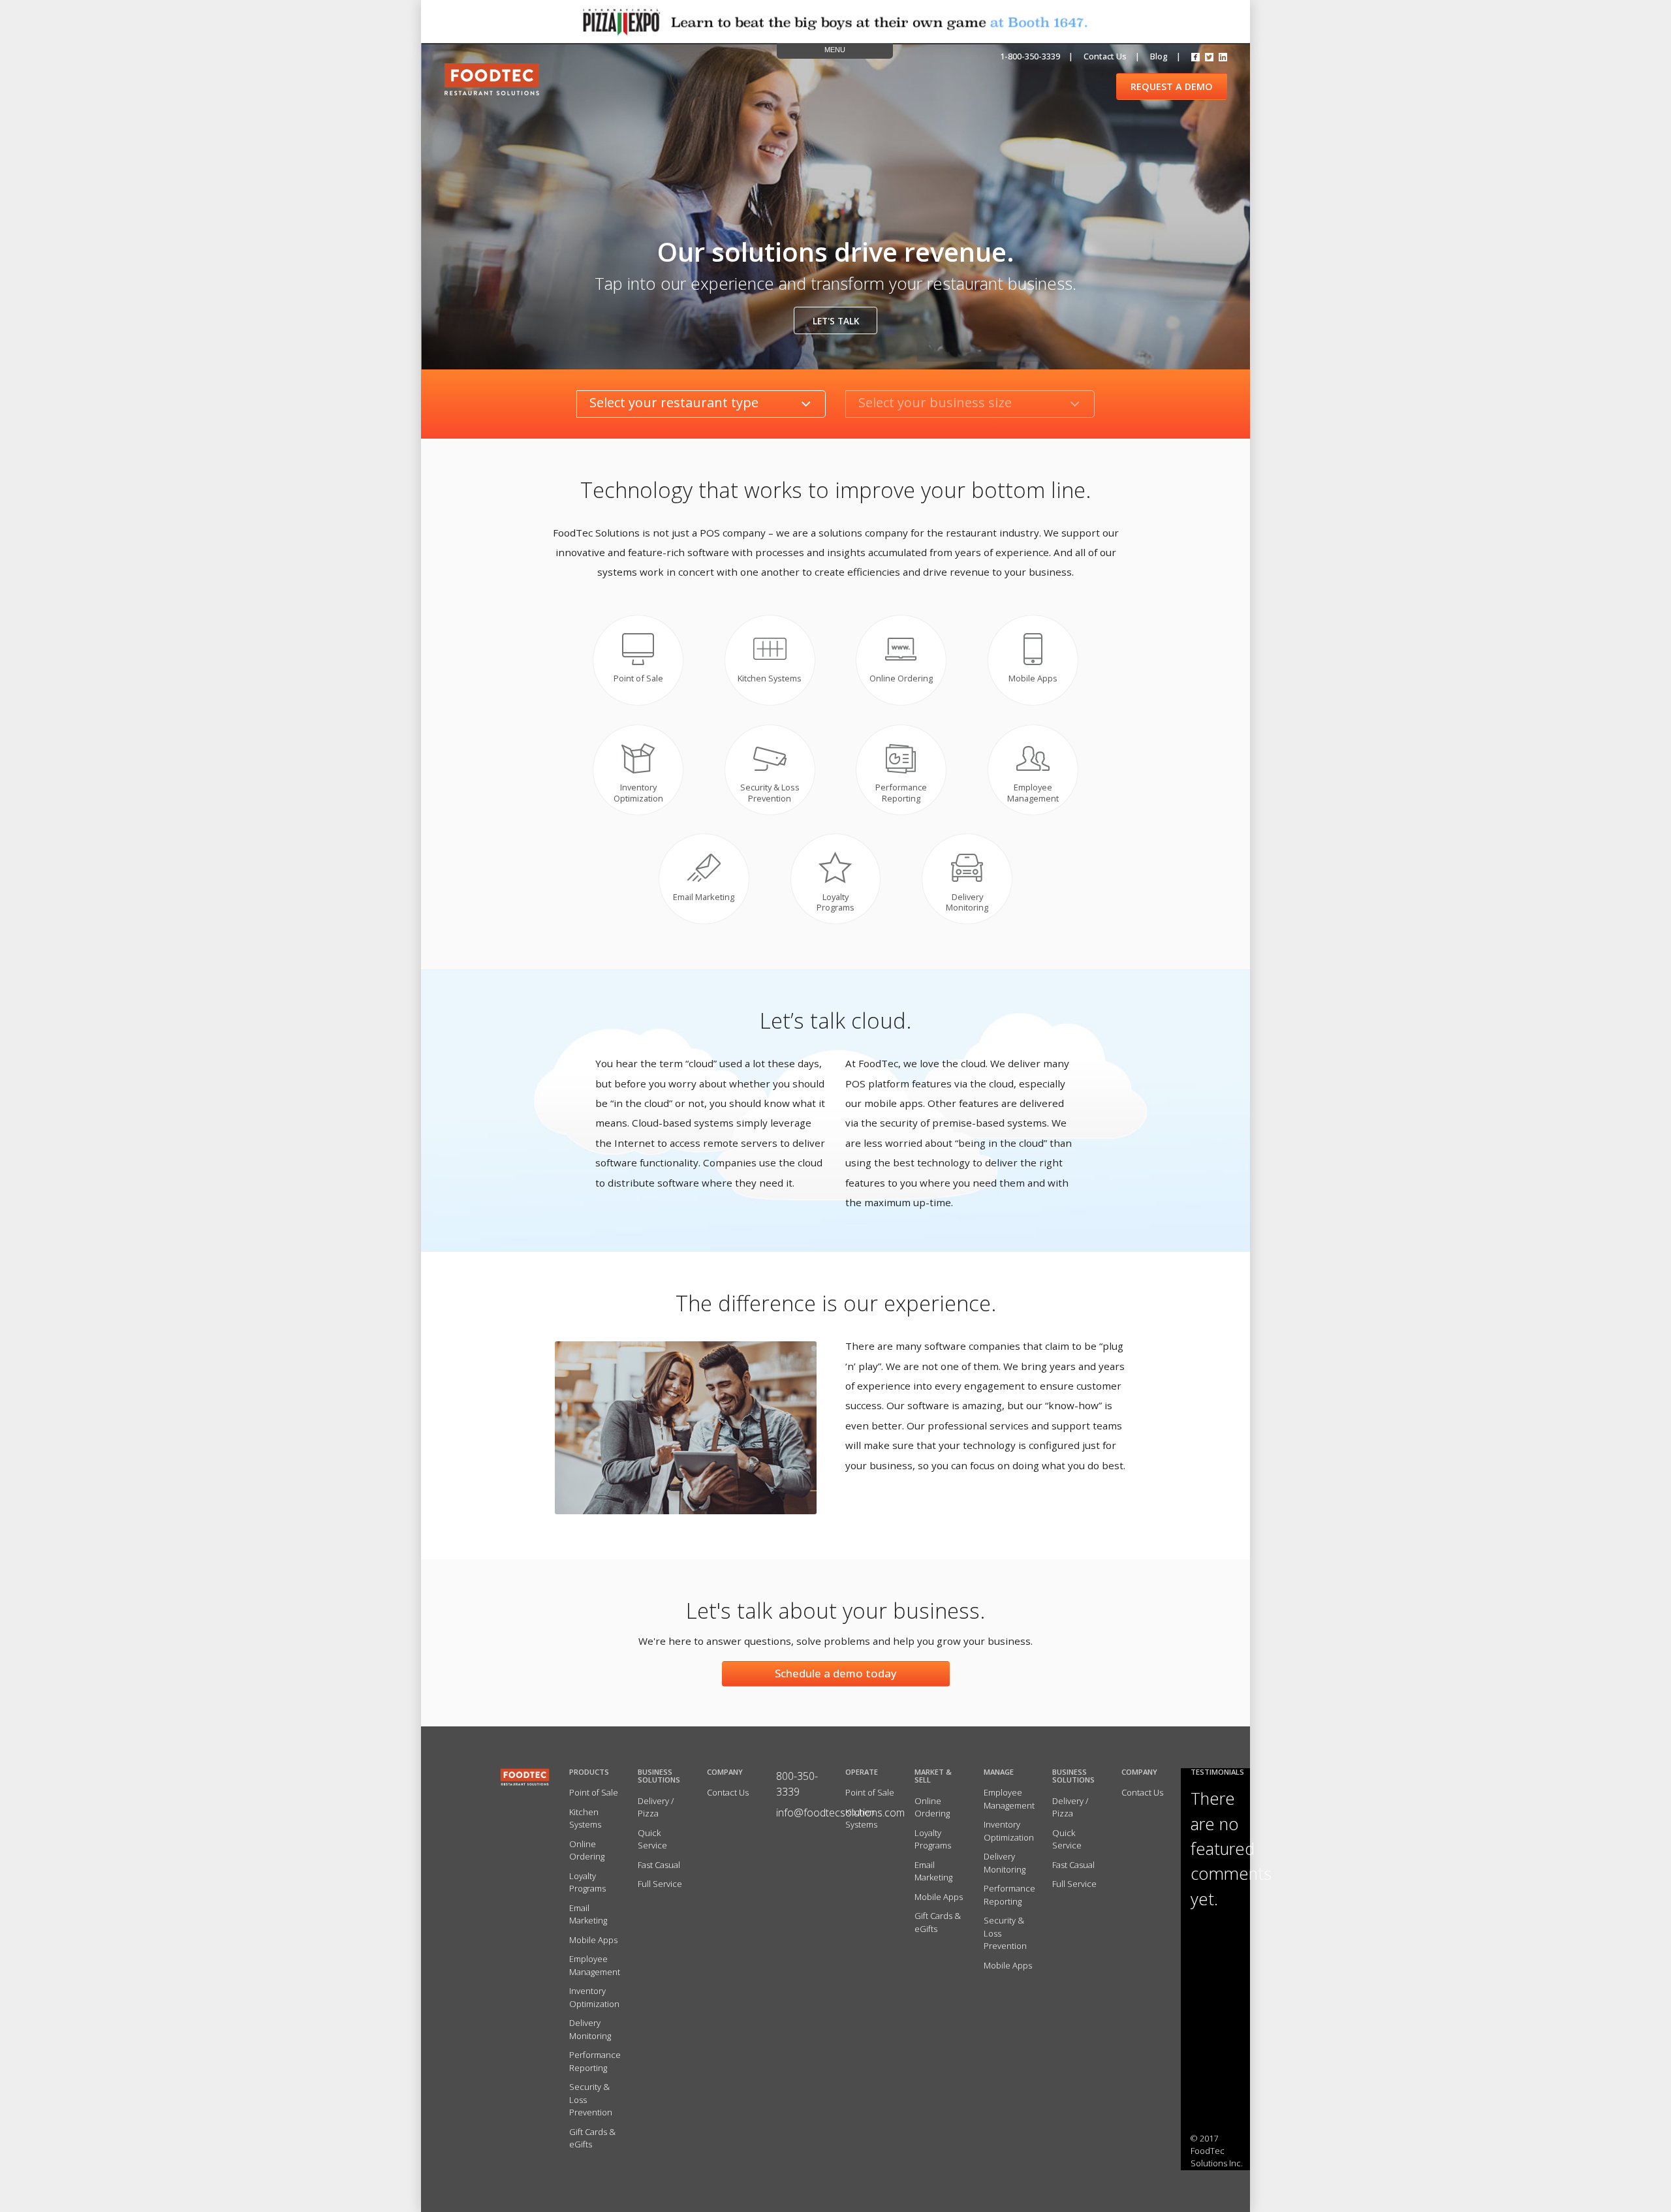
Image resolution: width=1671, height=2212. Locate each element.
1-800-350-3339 (1030, 56)
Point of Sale (594, 1792)
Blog (1159, 56)
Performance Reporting (595, 2061)
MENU (835, 50)
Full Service (660, 1884)
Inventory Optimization (594, 1997)
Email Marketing (588, 1914)
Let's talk (836, 321)
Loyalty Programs (587, 1882)
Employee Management (595, 1965)
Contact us (1105, 56)
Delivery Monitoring (590, 2029)
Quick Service (652, 1839)
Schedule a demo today (836, 1673)
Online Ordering (587, 1850)
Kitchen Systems (585, 1818)
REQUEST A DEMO (1172, 86)
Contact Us (728, 1792)
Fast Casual (659, 1865)
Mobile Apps (593, 1940)
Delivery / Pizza (656, 1807)
